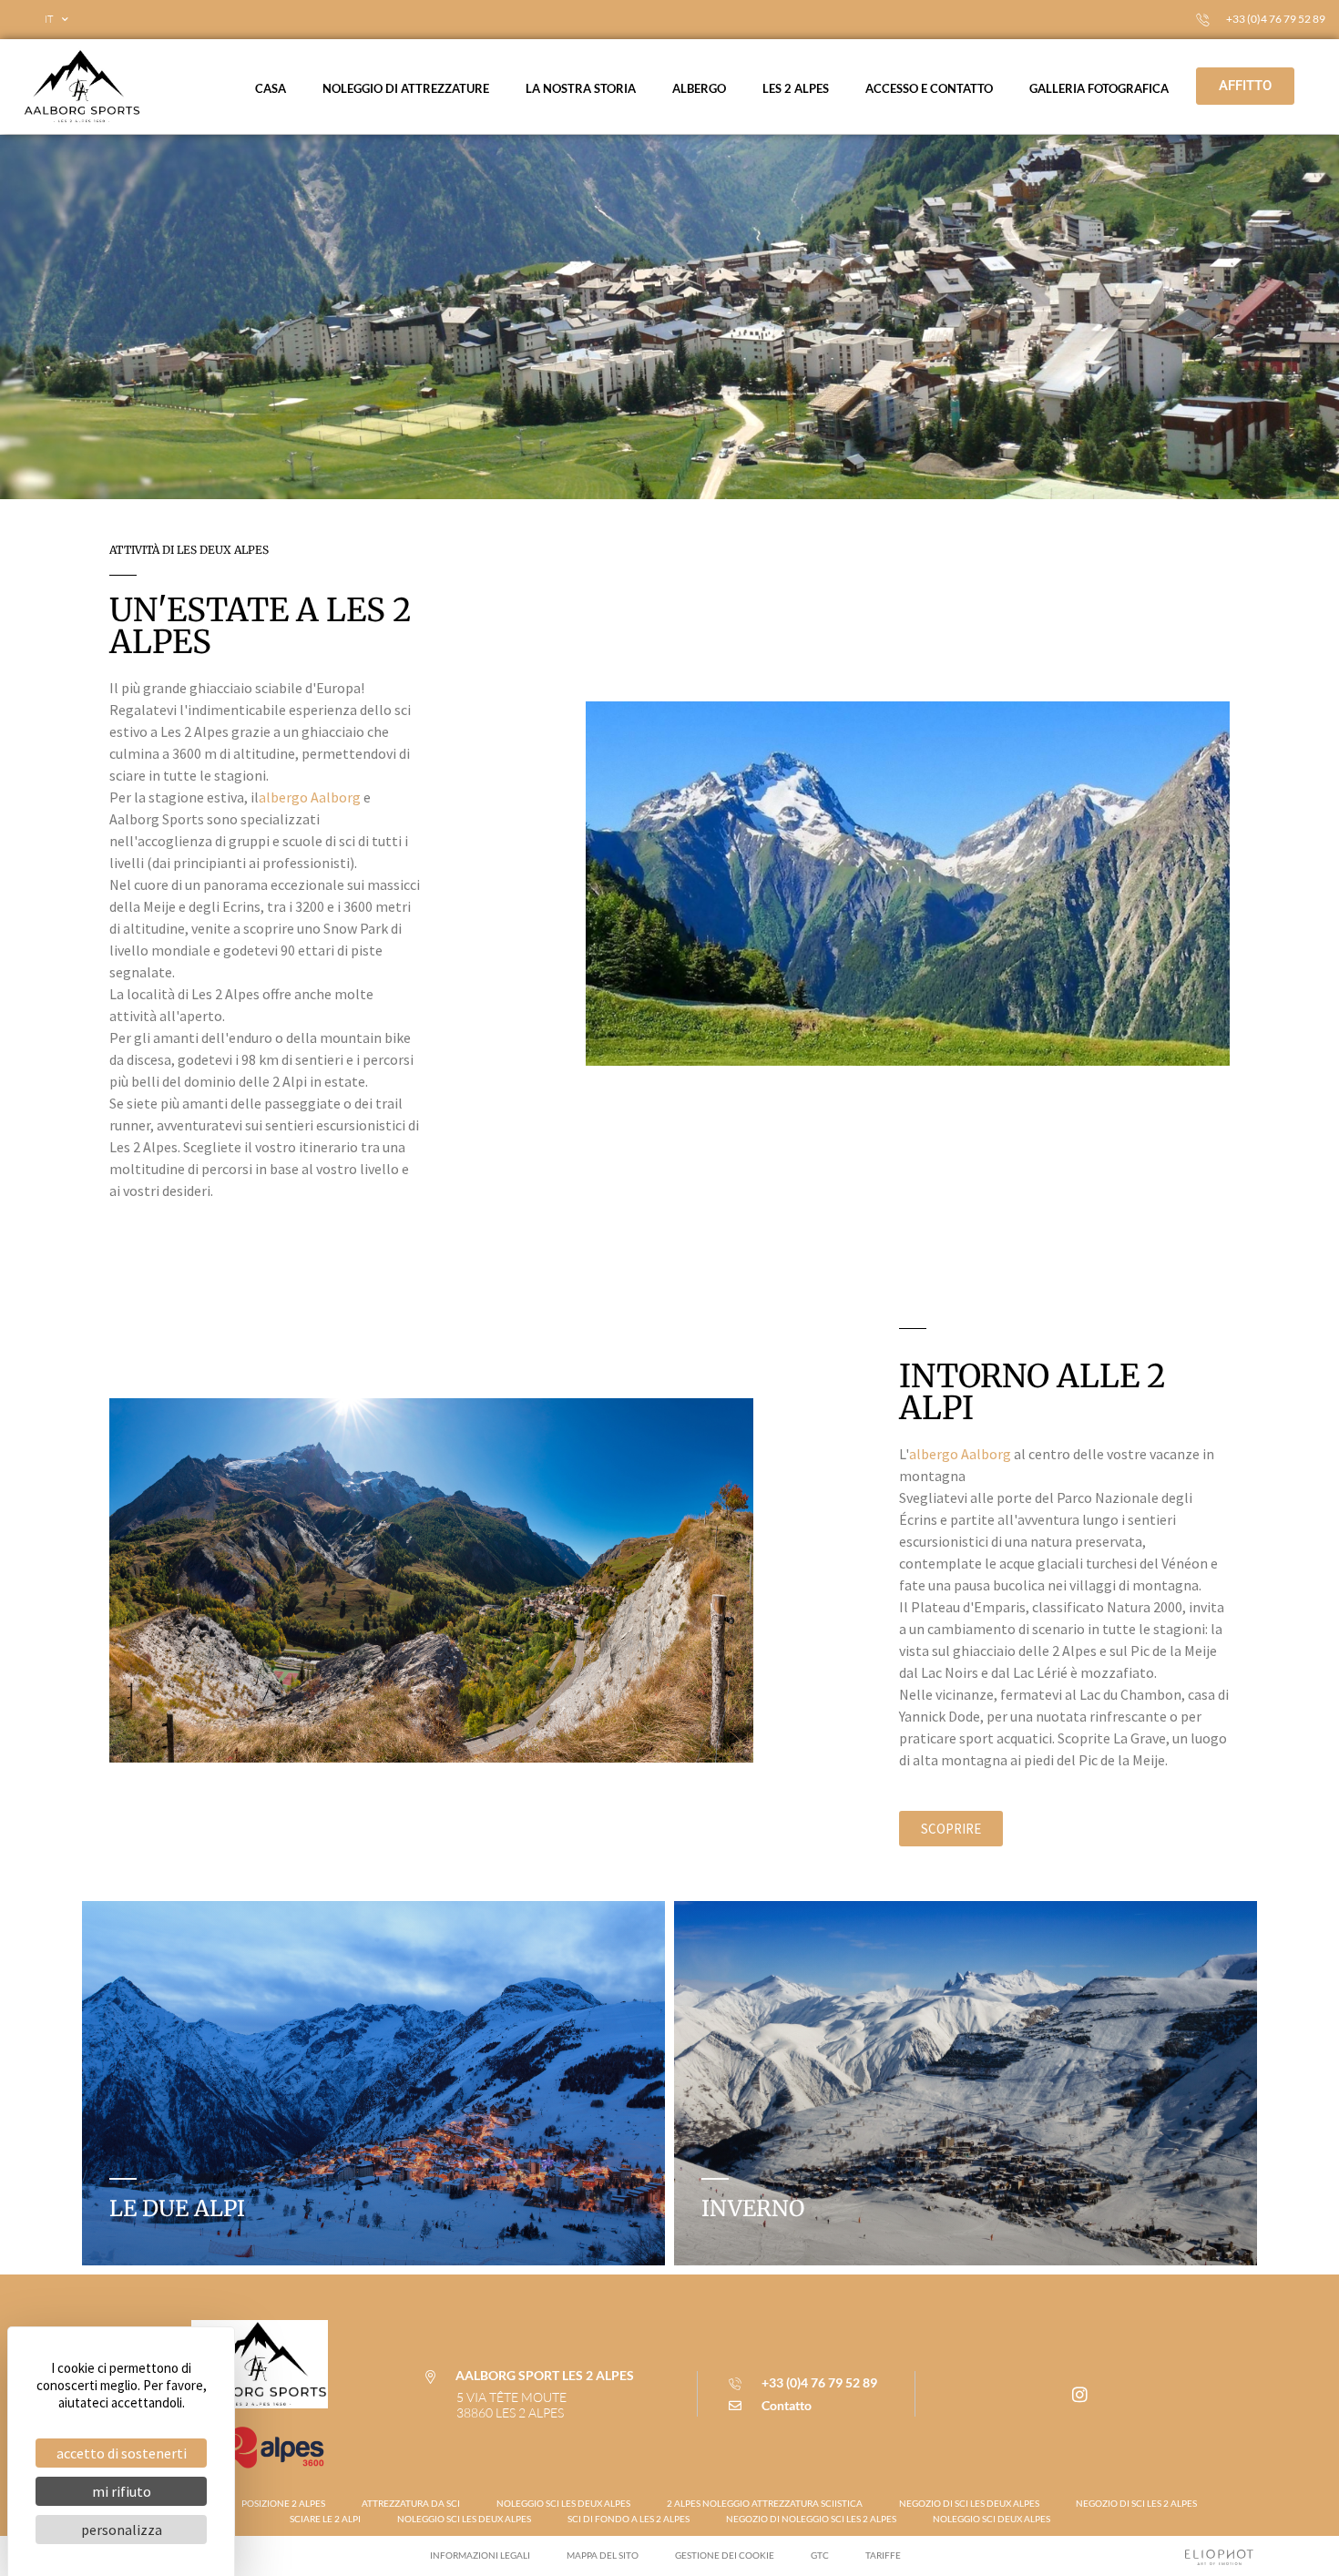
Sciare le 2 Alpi (325, 2519)
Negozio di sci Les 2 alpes (1136, 2503)
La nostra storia (581, 88)
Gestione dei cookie (725, 2555)
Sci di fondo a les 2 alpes (629, 2519)
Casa (271, 88)
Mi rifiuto (122, 2491)
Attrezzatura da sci (411, 2503)
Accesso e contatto (929, 88)
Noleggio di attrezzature (406, 88)
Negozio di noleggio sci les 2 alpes (811, 2519)
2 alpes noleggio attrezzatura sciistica (765, 2503)
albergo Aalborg (310, 797)
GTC (820, 2555)
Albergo (699, 88)
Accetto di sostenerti (122, 2453)
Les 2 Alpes (796, 88)
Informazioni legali (480, 2555)
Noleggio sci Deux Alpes (991, 2519)
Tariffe (883, 2555)
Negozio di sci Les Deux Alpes (969, 2503)
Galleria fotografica (1099, 88)
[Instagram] (1079, 2394)
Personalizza (122, 2530)
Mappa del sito (603, 2555)
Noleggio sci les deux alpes (563, 2503)
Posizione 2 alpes (283, 2503)
